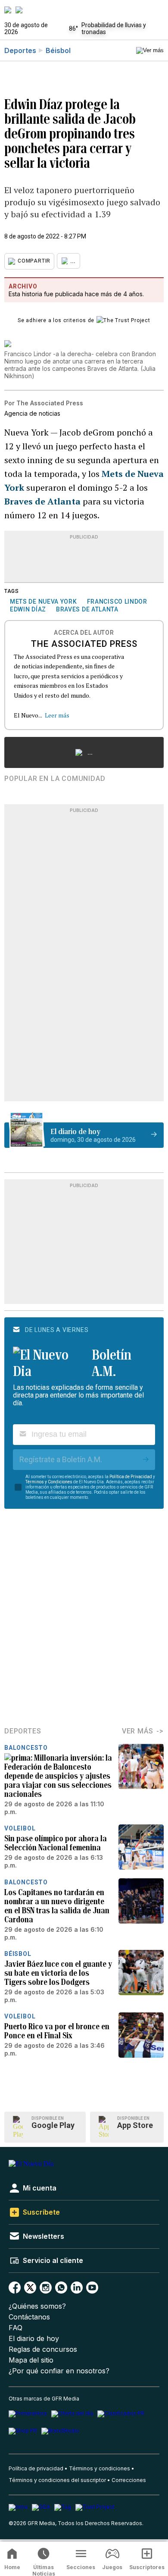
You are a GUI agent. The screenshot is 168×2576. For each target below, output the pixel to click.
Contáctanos (29, 2317)
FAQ (16, 2328)
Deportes (20, 50)
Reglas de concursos (43, 2349)
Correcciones (129, 2480)
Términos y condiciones (100, 2468)
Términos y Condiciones (49, 1482)
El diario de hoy (34, 2339)
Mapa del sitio (31, 2360)
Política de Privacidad (131, 1477)
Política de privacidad (36, 2468)
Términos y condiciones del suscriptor (57, 2480)
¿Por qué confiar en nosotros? (59, 2371)
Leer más (57, 715)
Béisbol (58, 50)
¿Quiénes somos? (37, 2306)
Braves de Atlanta (42, 501)
